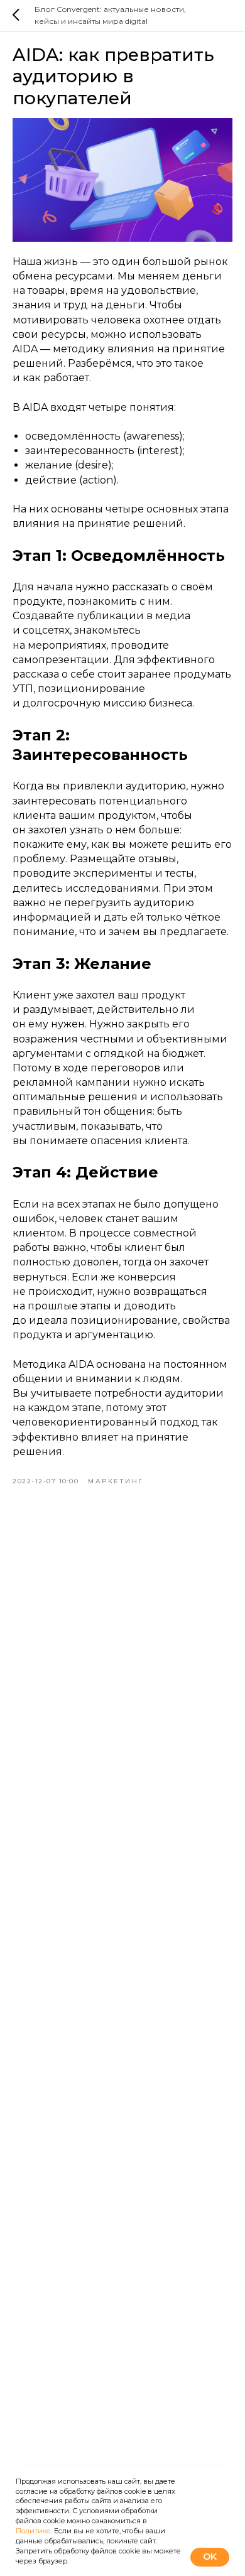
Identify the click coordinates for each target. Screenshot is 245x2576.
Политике (33, 2531)
